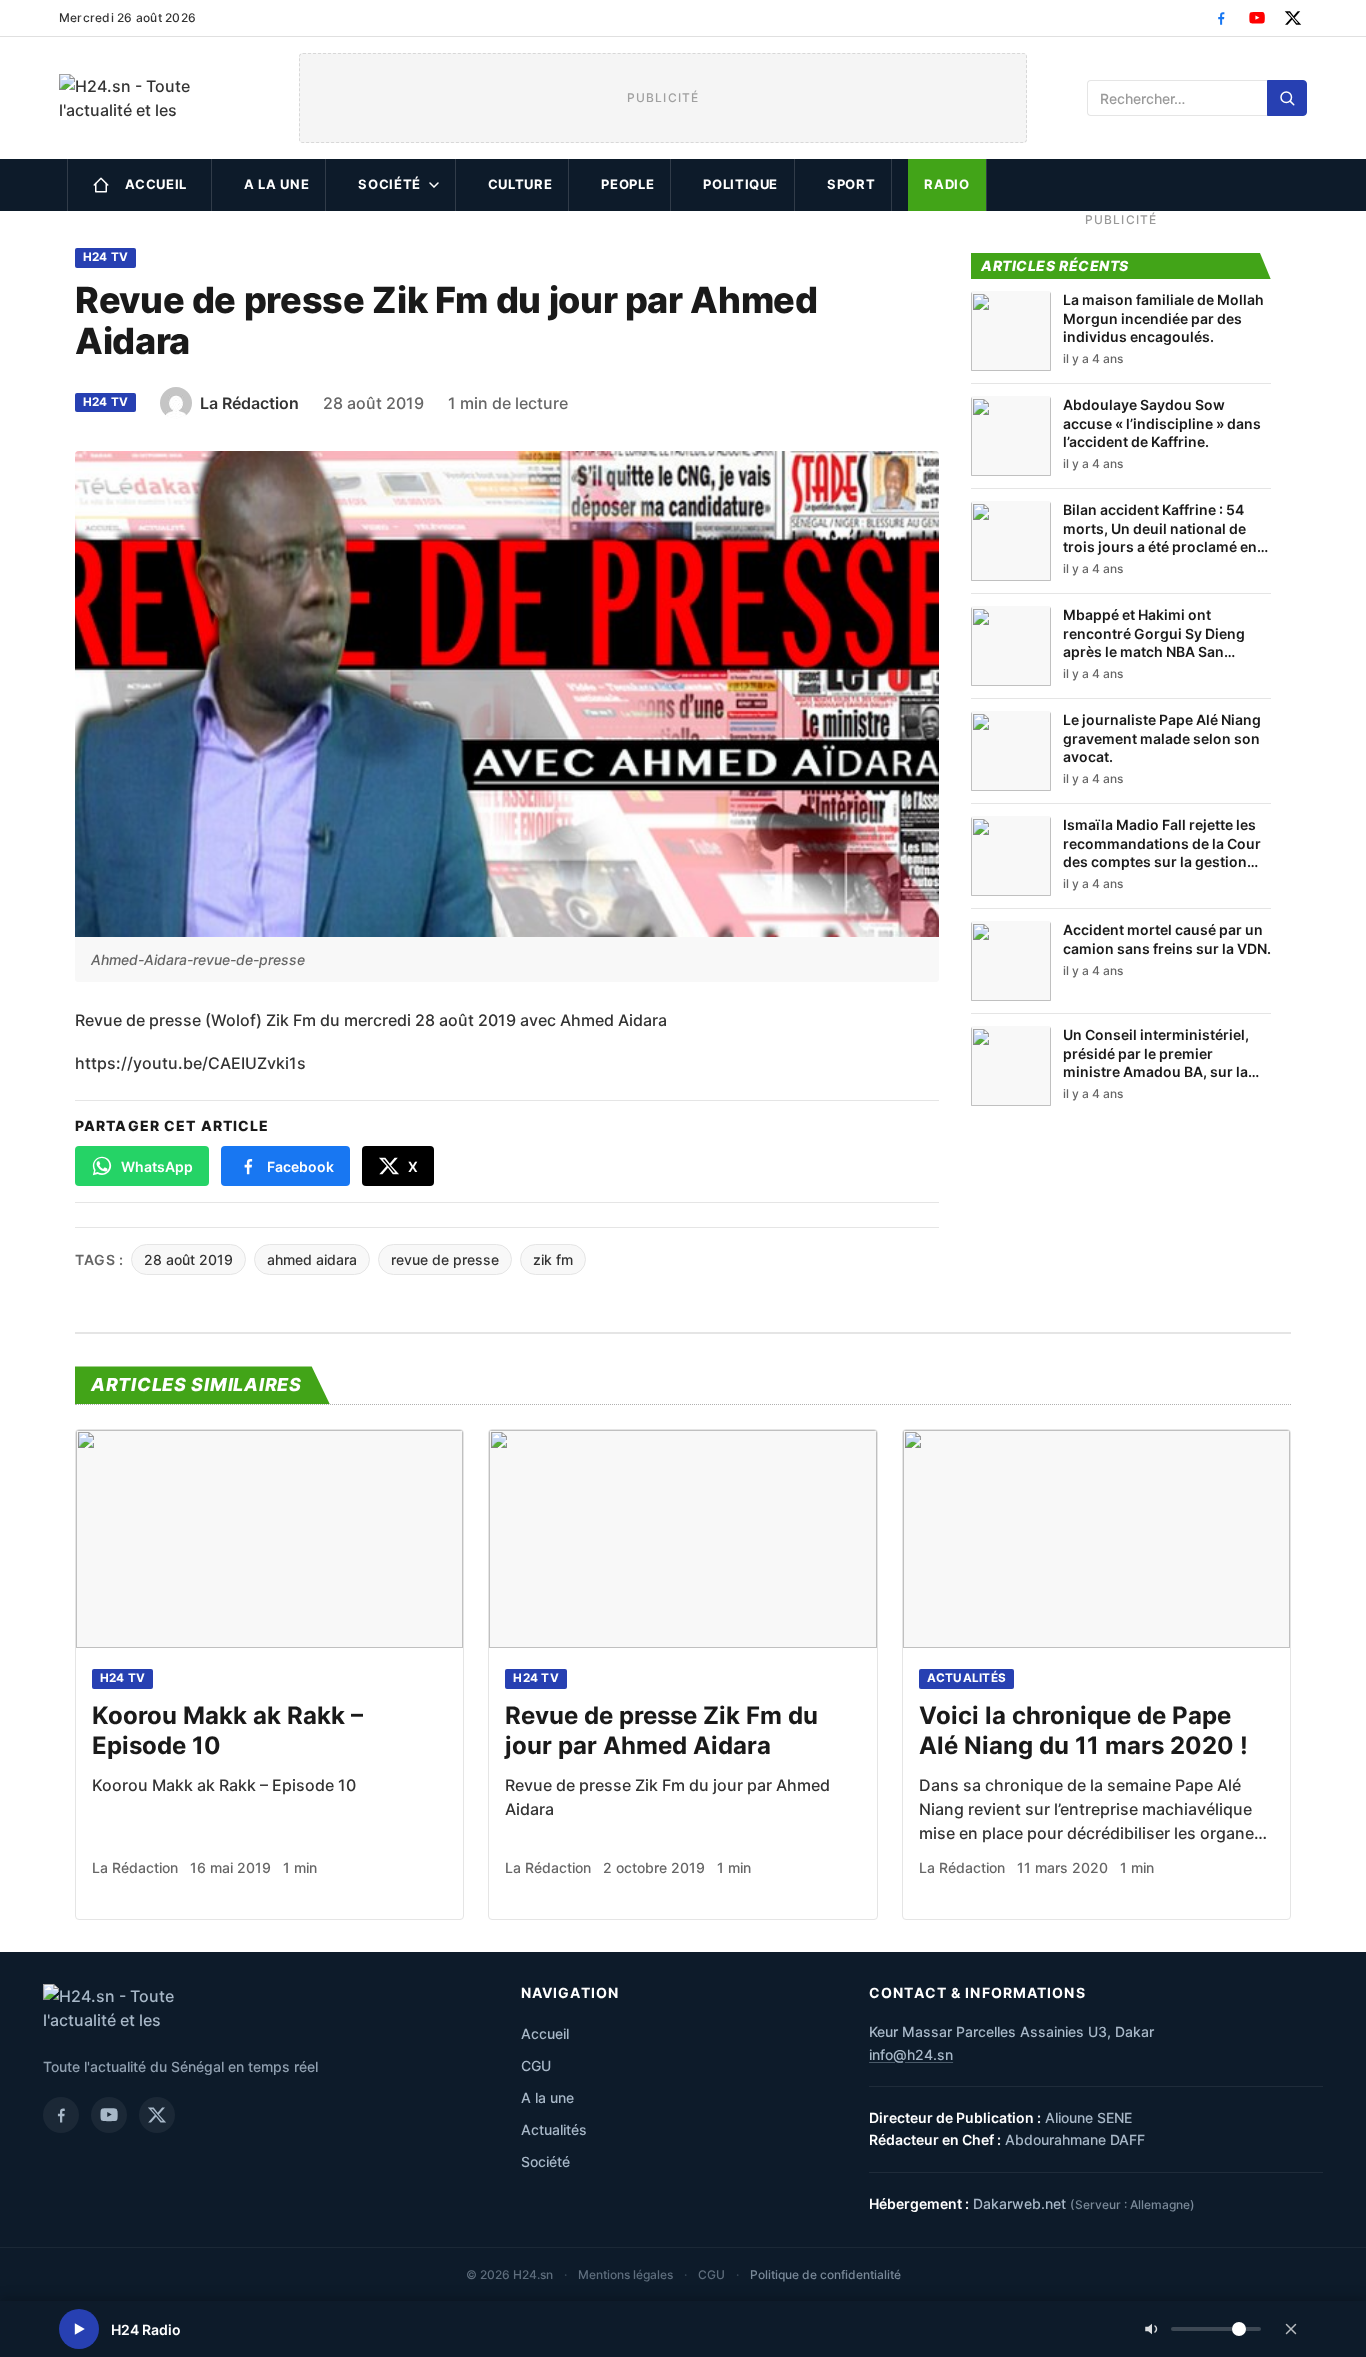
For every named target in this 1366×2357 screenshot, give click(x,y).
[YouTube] (1257, 18)
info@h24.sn (911, 2054)
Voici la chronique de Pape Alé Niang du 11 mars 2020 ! (1083, 1730)
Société (389, 184)
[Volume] (1203, 2329)
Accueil (156, 184)
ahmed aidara (312, 1259)
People (627, 184)
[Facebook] (1221, 18)
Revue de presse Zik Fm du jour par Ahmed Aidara (661, 1730)
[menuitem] (139, 185)
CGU (536, 2065)
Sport (851, 184)
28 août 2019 (188, 1259)
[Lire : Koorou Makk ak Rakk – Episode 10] (269, 1539)
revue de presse (445, 1259)
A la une (276, 184)
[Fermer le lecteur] (1291, 2329)
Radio (946, 184)
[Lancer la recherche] (1287, 98)
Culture (520, 184)
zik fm (553, 1259)
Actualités (966, 1678)
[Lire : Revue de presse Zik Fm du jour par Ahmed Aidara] (682, 1539)
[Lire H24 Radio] (79, 2329)
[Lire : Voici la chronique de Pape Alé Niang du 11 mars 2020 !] (1096, 1539)
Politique (740, 184)
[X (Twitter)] (1293, 18)
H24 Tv (105, 257)
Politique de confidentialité (825, 2274)
